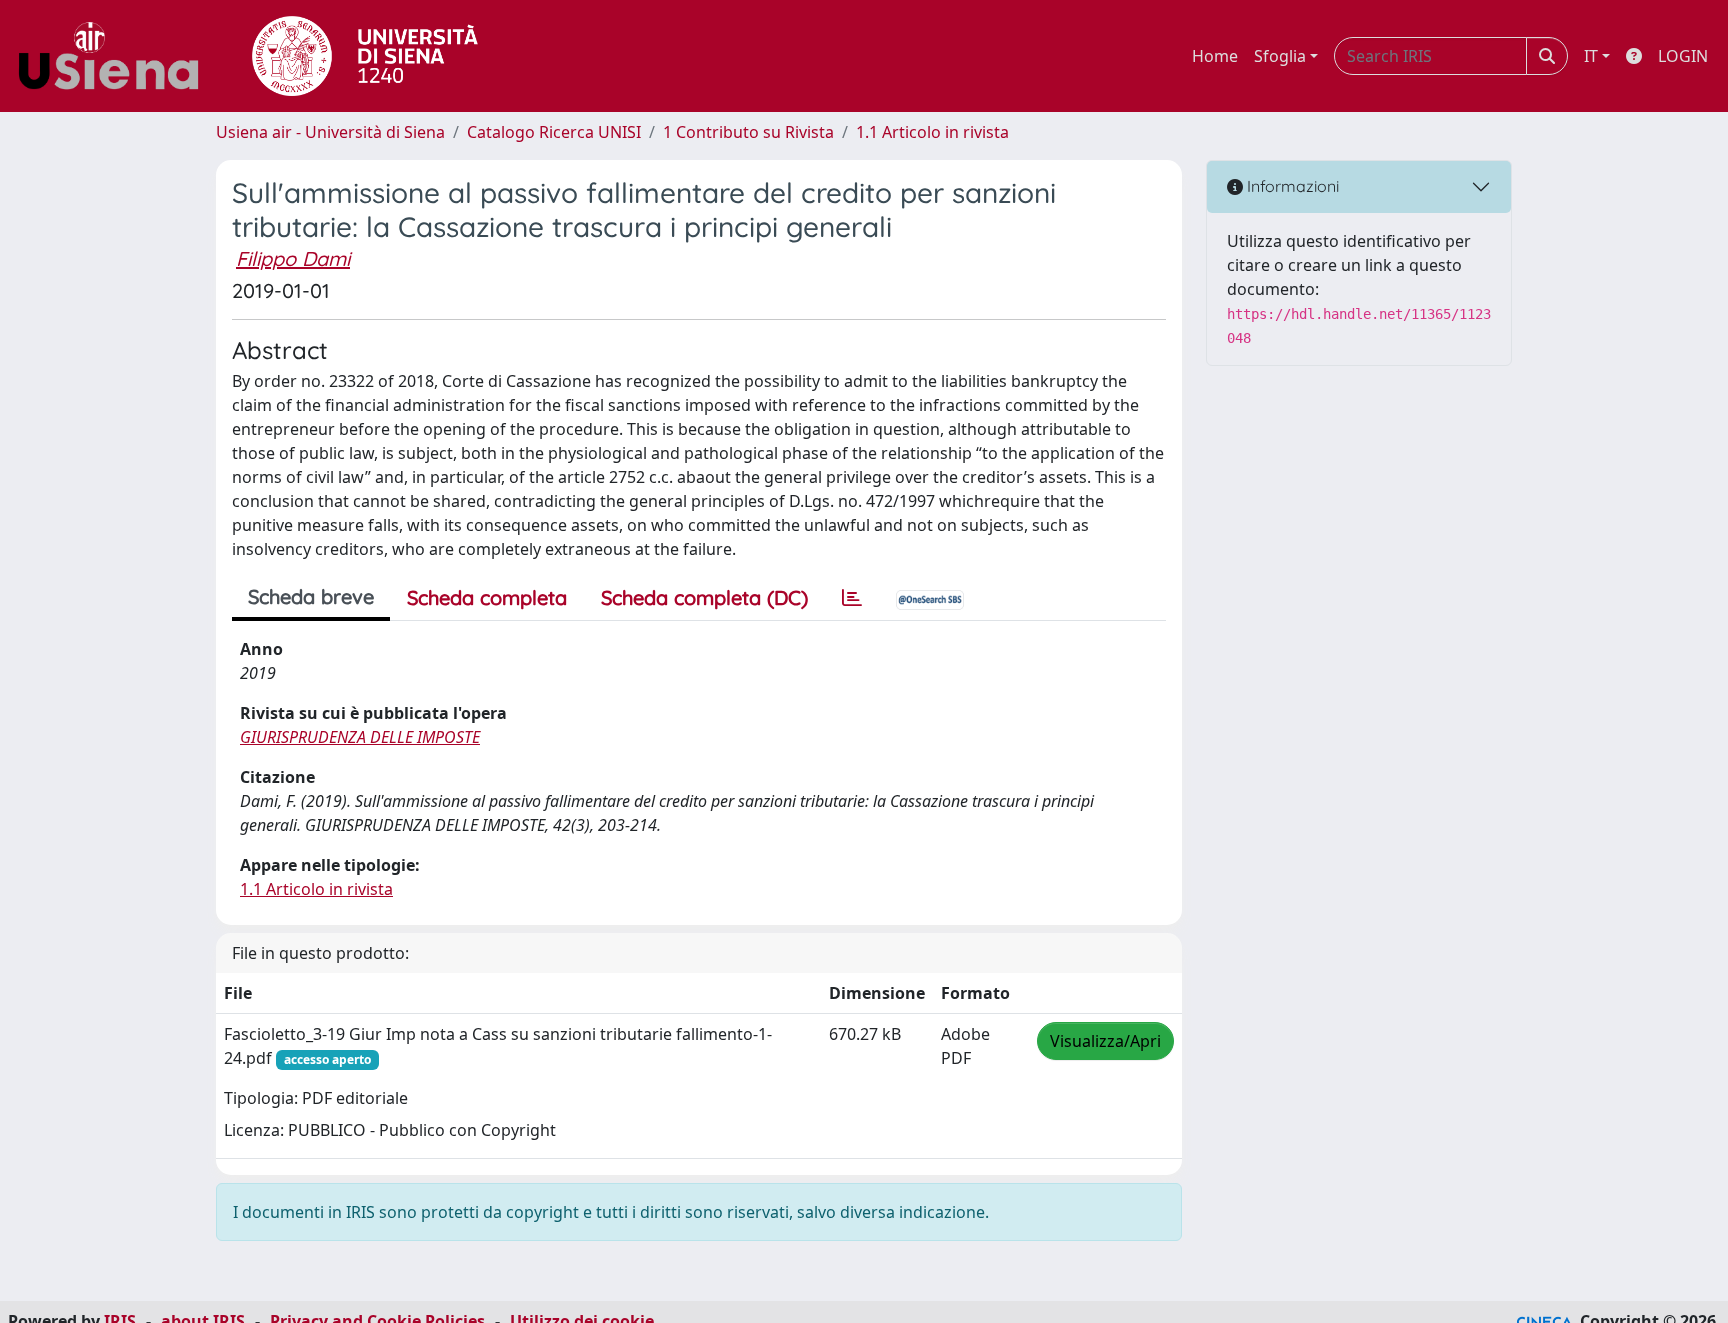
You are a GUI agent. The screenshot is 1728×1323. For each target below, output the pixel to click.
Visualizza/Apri (1105, 1041)
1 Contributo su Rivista (748, 132)
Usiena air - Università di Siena (330, 132)
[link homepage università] (365, 56)
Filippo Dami (293, 258)
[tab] (852, 598)
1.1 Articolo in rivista (932, 132)
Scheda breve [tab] (311, 596)
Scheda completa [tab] (487, 597)
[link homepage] (116, 56)
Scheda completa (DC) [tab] (704, 597)
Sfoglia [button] (1280, 56)
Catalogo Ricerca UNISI (554, 132)
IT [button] (1591, 56)
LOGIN (1683, 56)
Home (1215, 56)
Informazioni (1291, 186)
